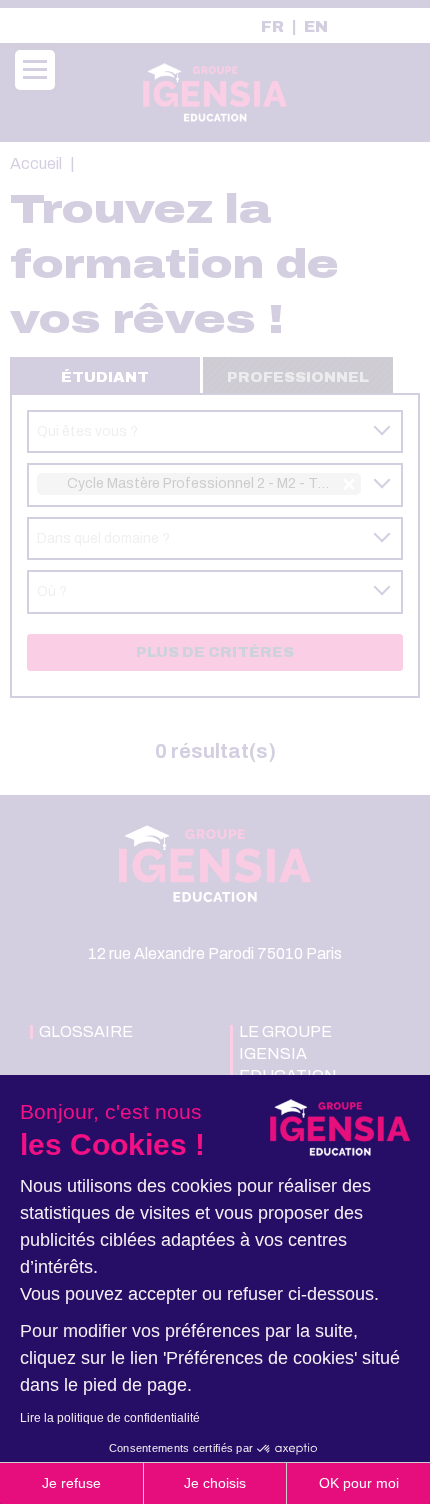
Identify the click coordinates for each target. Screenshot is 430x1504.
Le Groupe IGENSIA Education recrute (288, 1064)
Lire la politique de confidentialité (110, 1418)
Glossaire (86, 1031)
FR (272, 27)
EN (316, 27)
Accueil (36, 163)
